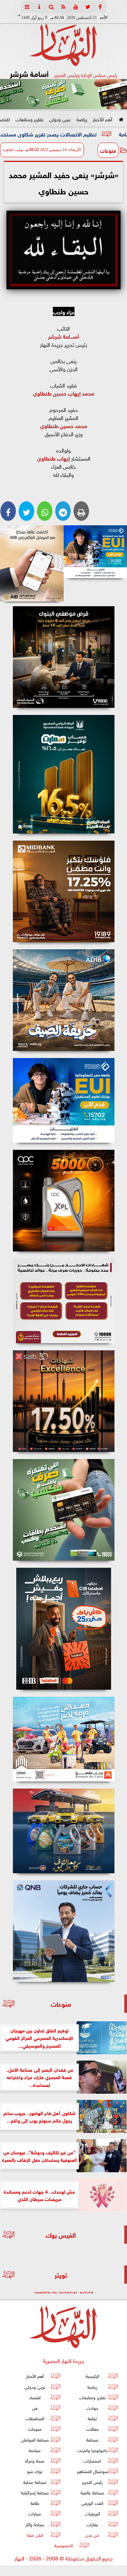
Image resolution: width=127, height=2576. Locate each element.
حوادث (92, 2408)
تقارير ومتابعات (29, 119)
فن (35, 2408)
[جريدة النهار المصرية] (63, 94)
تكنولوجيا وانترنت (92, 2450)
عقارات (92, 2524)
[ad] (63, 657)
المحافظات (35, 2418)
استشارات (92, 2460)
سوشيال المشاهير (92, 2471)
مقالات (92, 2429)
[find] (51, 7)
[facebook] (100, 7)
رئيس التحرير (92, 2482)
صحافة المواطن (35, 2439)
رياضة (82, 119)
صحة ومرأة (35, 2460)
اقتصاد (35, 2397)
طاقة (35, 2503)
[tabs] (27, 7)
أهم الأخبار (102, 119)
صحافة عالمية (92, 2492)
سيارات (35, 2513)
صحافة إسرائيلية (35, 2492)
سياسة (35, 2450)
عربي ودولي (60, 119)
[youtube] (76, 7)
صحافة (92, 2439)
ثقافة (92, 2418)
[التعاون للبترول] (63, 1201)
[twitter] (88, 7)
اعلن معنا (35, 2535)
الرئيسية (92, 2376)
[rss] (64, 7)
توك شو (35, 2471)
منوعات (108, 150)
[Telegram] (63, 511)
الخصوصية (63, 2545)
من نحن (92, 2535)
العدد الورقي (92, 2503)
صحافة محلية (35, 2482)
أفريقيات (92, 2513)
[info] (39, 7)
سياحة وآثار (35, 2524)
